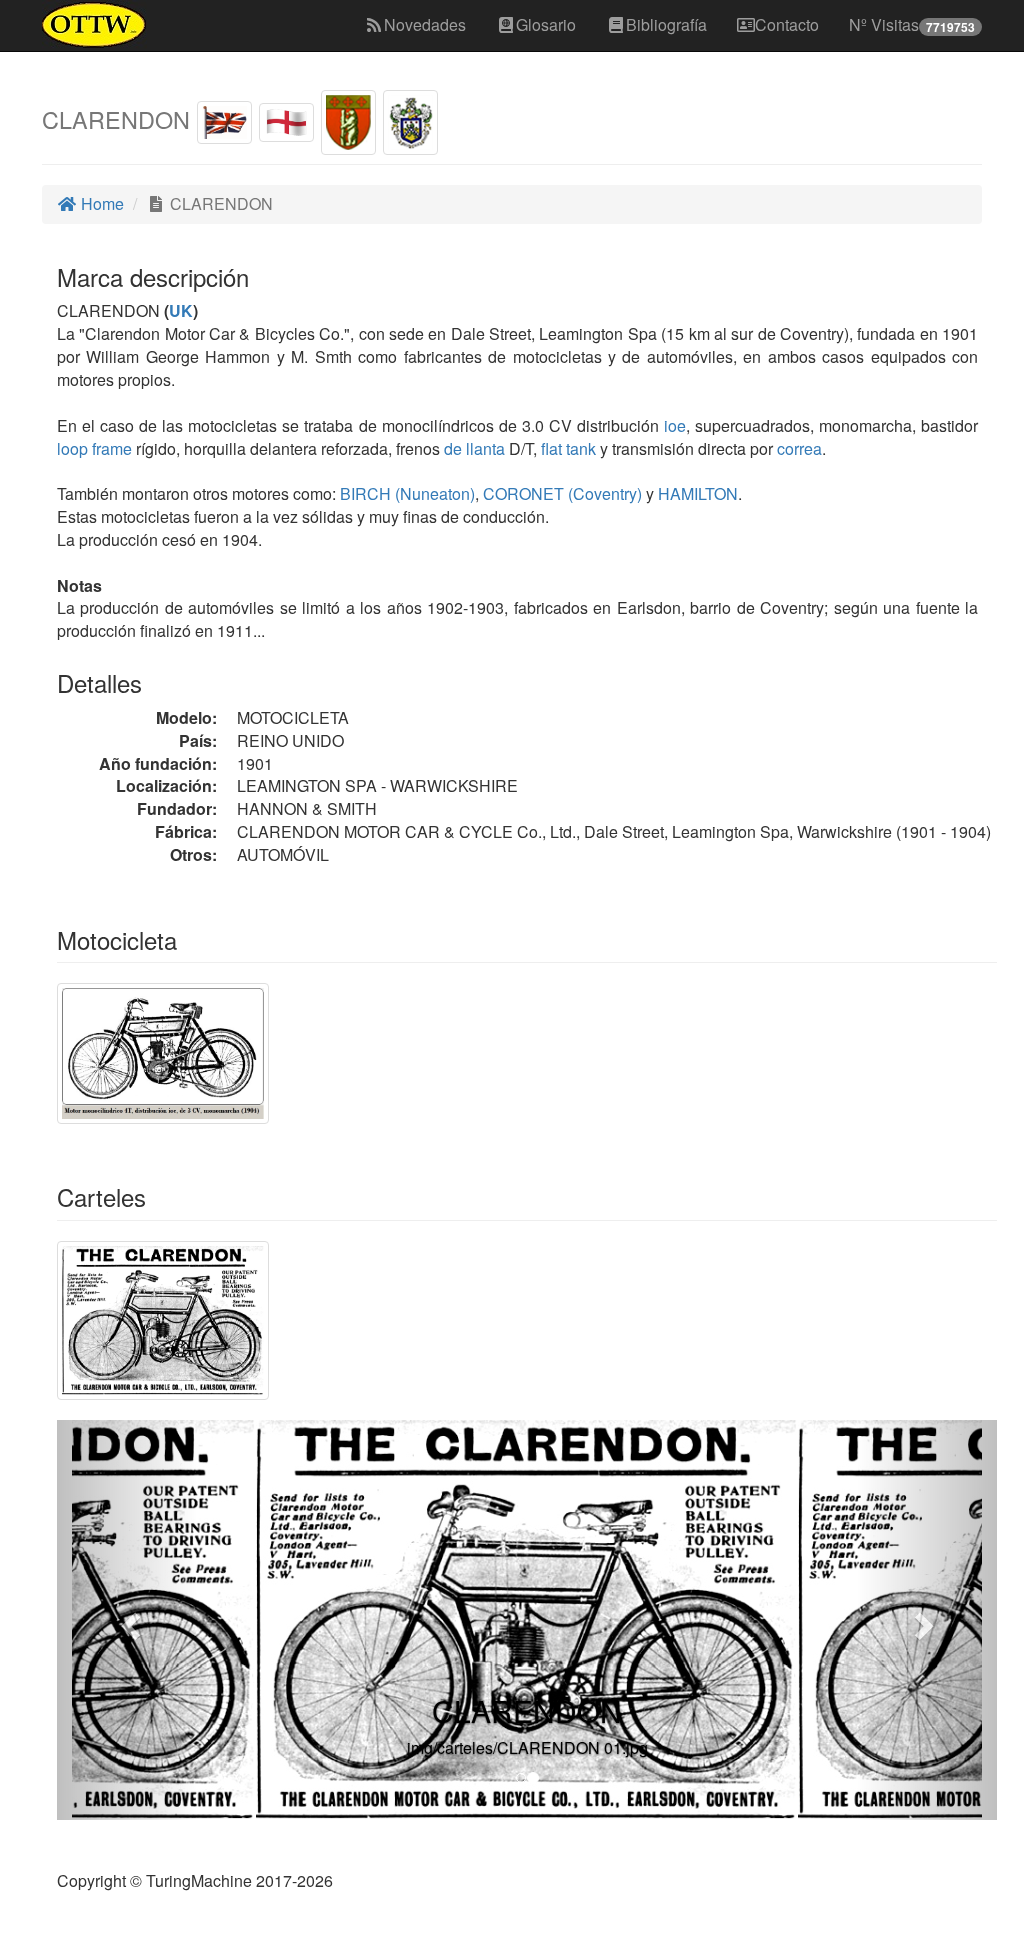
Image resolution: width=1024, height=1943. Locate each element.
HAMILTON (696, 493)
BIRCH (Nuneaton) (405, 493)
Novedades (425, 24)
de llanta (474, 448)
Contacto (787, 24)
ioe (675, 425)
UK (181, 310)
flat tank (568, 448)
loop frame (94, 448)
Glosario (546, 24)
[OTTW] (94, 25)
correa (799, 448)
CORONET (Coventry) (560, 493)
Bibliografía (666, 24)
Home (100, 203)
